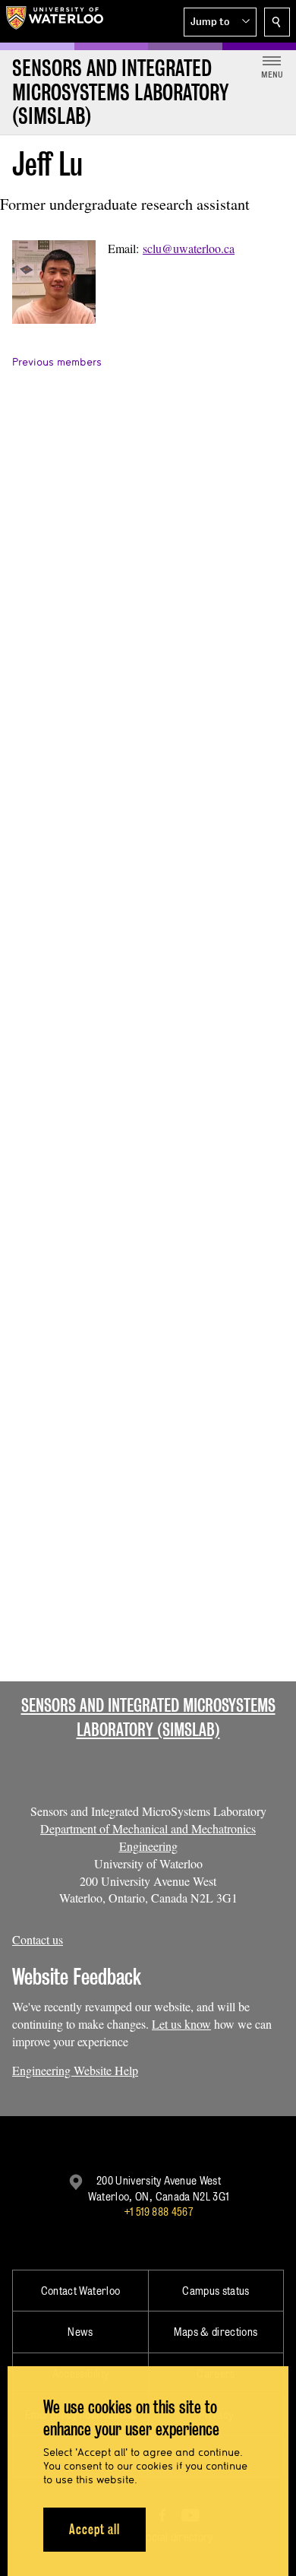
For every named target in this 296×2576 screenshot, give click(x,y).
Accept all (94, 2529)
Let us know (181, 2024)
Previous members (57, 362)
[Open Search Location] (277, 22)
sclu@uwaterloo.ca (189, 248)
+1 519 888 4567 (159, 2212)
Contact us (38, 1939)
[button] (220, 22)
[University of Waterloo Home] (55, 21)
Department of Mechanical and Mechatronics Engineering (148, 1837)
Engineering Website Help (75, 2070)
